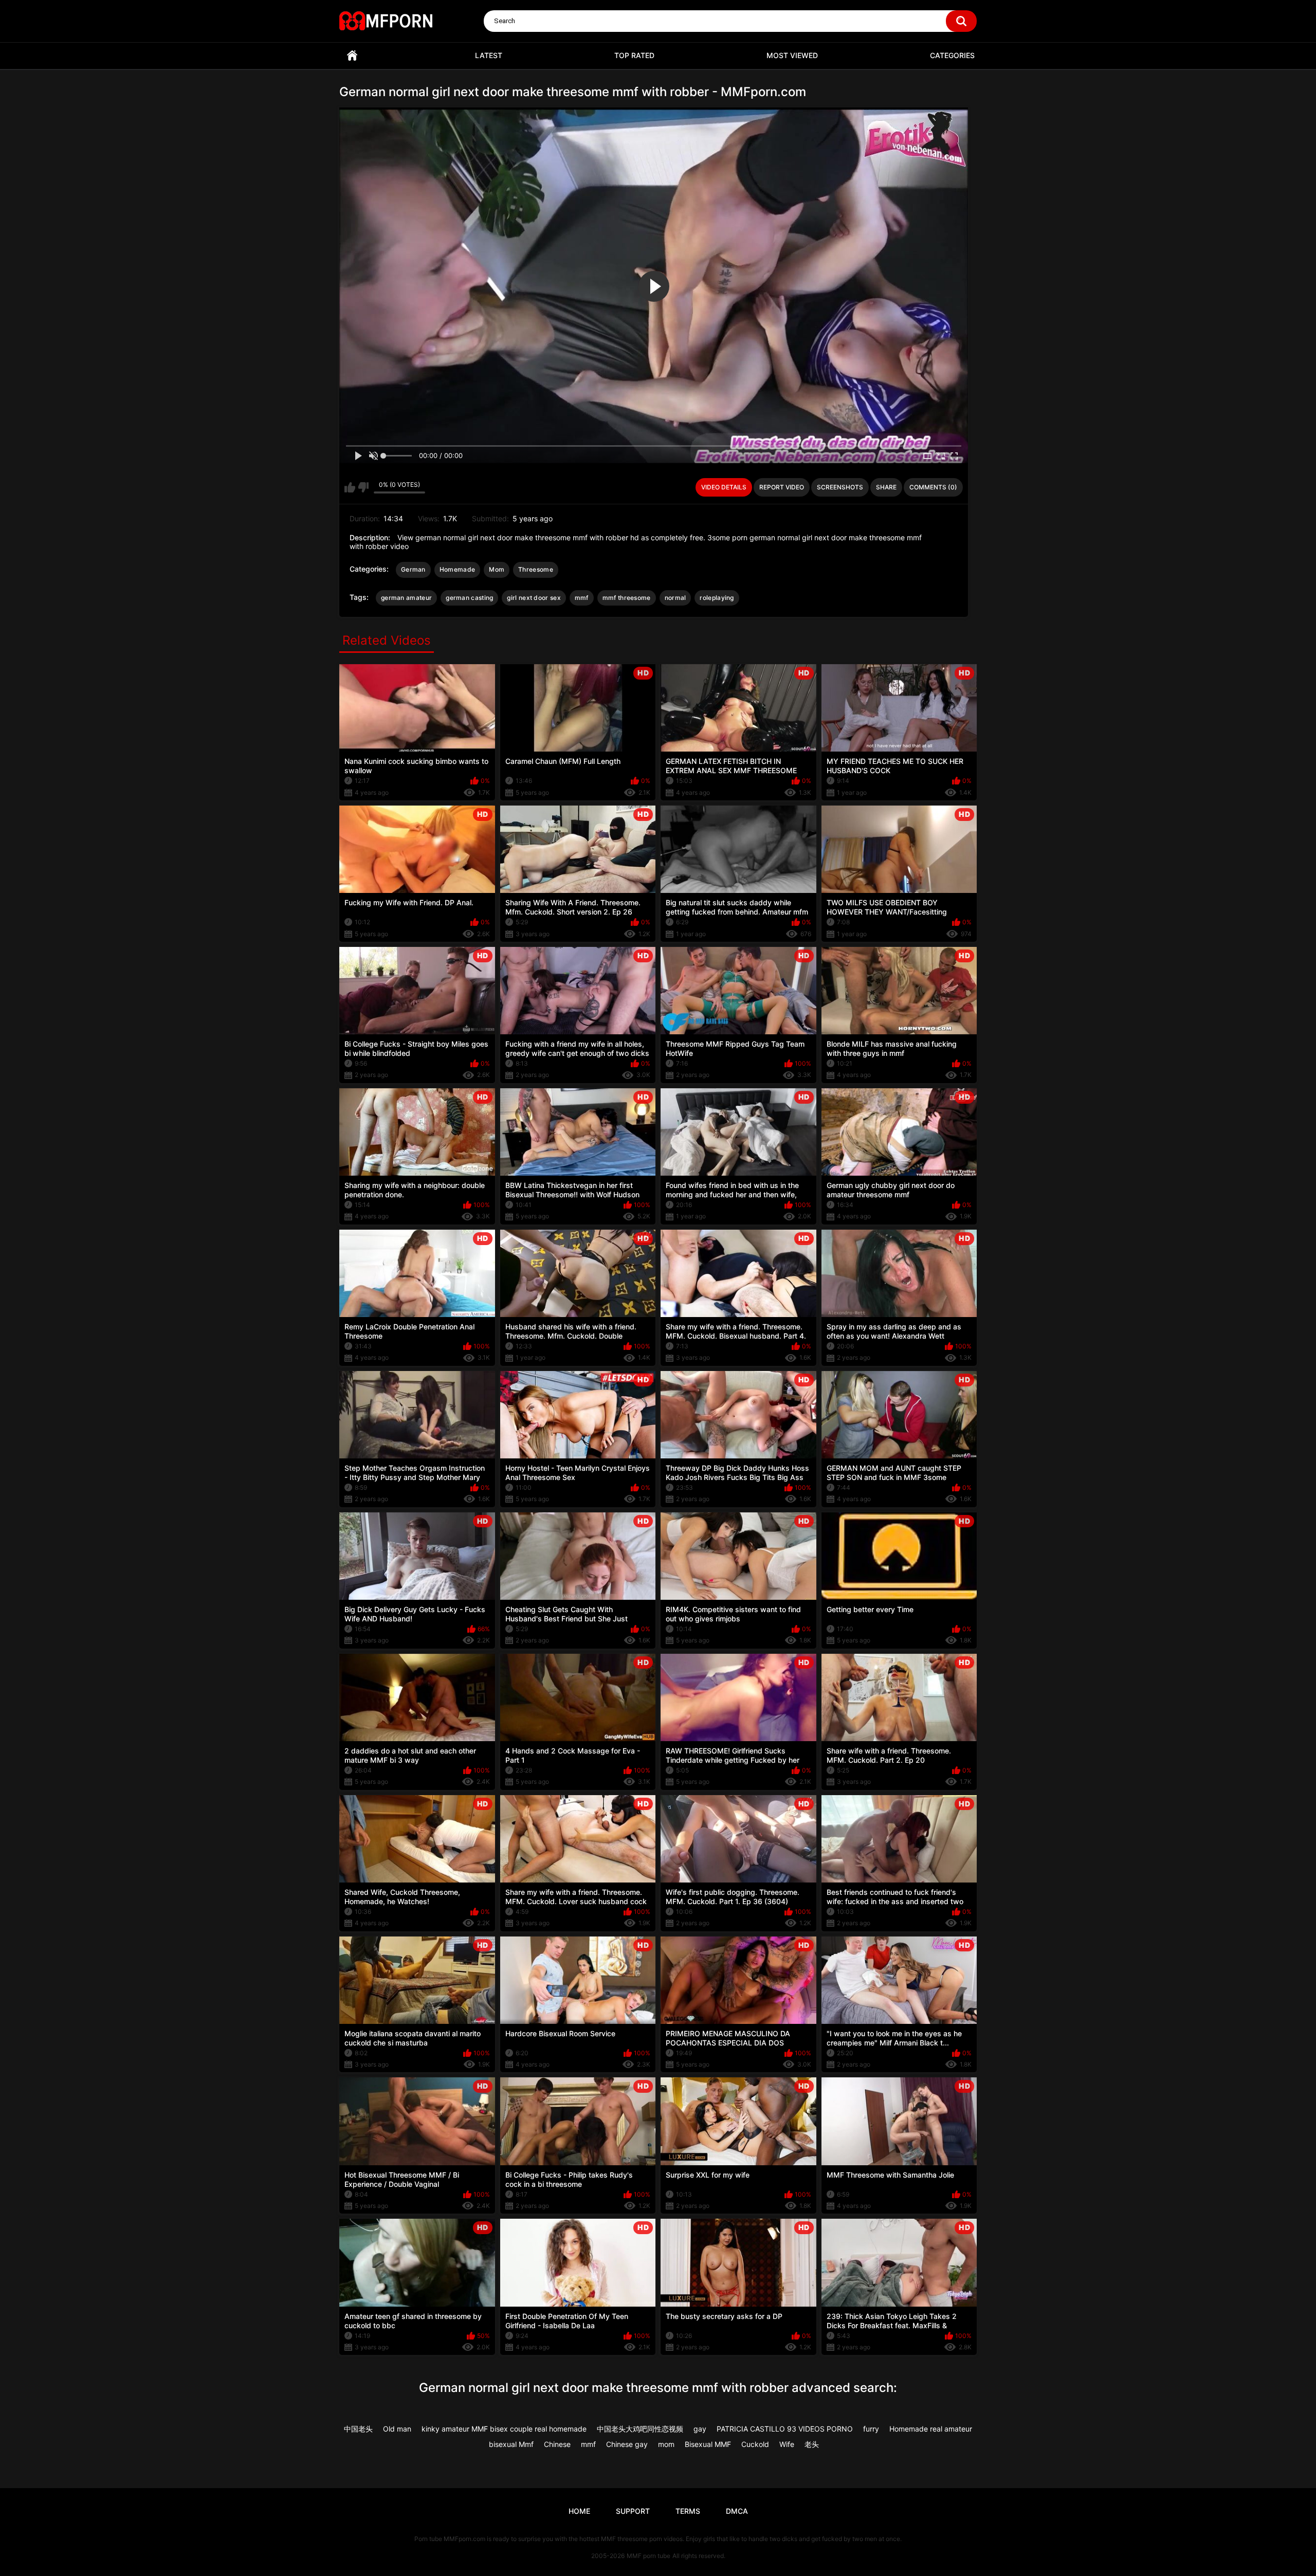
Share (886, 487)
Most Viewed (792, 55)
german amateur (406, 598)
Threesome (536, 569)
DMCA (737, 2511)
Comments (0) (933, 487)
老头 (812, 2444)
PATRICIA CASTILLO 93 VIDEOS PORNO (785, 2429)
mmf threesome (627, 598)
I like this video (350, 487)
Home (352, 56)
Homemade (457, 569)
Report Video (782, 487)
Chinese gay (627, 2444)
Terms (688, 2511)
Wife (787, 2444)
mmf (582, 598)
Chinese (557, 2444)
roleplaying (717, 598)
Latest (489, 55)
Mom (497, 569)
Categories (952, 55)
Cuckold (755, 2444)
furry (871, 2429)
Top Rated (634, 55)
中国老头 (358, 2429)
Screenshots (840, 487)
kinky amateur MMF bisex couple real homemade (504, 2429)
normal (675, 598)
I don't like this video (363, 487)
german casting (469, 598)
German (413, 569)
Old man (397, 2429)
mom (666, 2444)
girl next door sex (534, 598)
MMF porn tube (648, 2556)
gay (700, 2429)
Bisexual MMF (708, 2444)
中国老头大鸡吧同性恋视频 (640, 2429)
